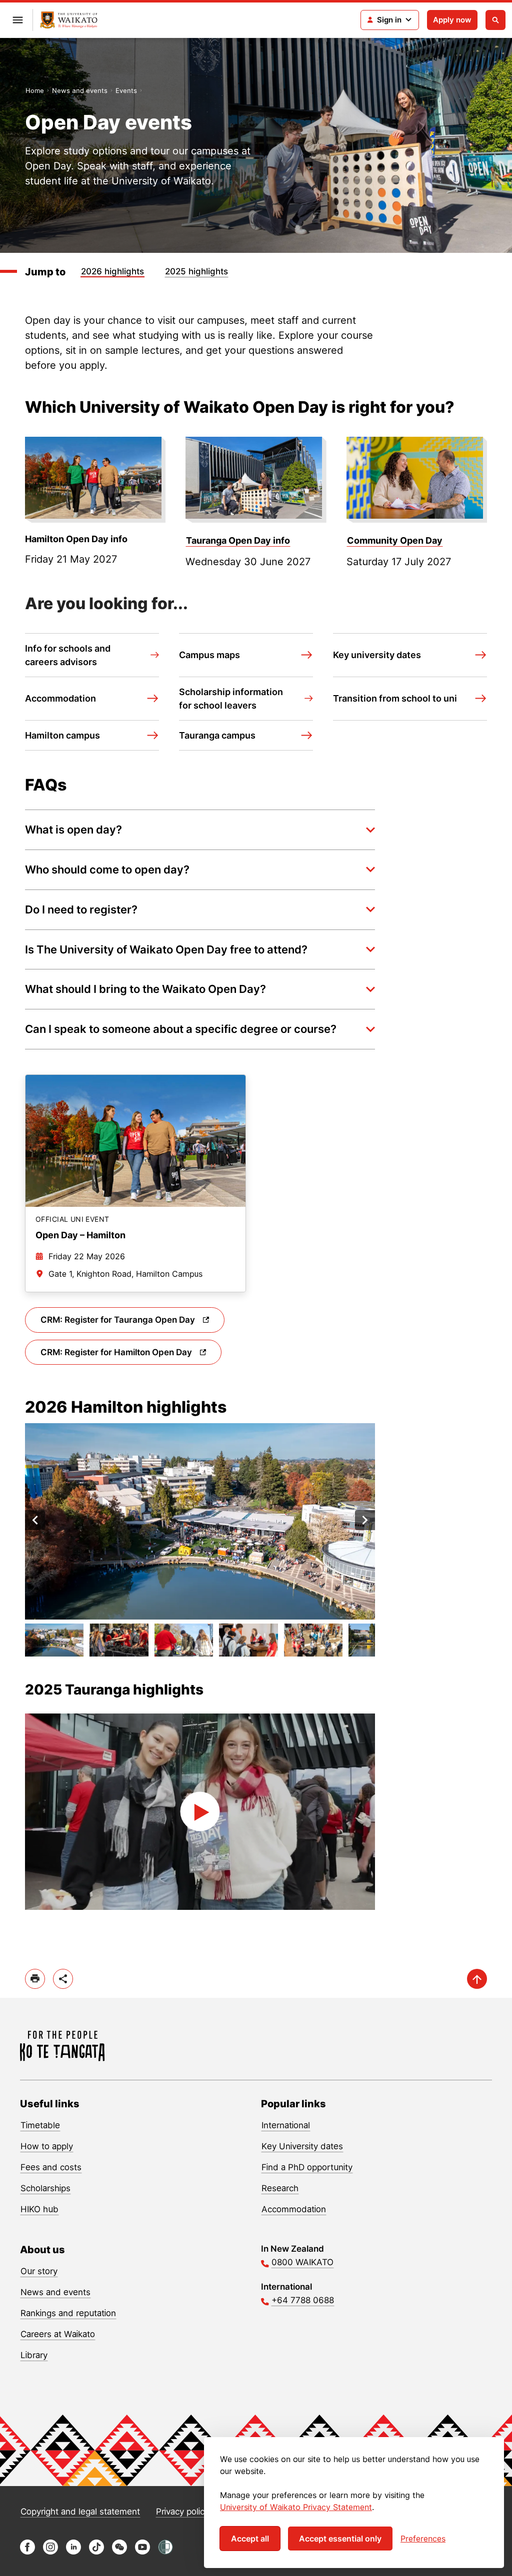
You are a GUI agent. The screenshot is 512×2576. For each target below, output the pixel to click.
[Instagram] (50, 2552)
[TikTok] (96, 2552)
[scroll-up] (477, 1979)
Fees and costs (51, 2167)
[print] (35, 1979)
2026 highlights (112, 271)
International (286, 2125)
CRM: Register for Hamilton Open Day (117, 1352)
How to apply (47, 2146)
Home (35, 90)
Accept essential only (340, 2539)
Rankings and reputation (68, 2313)
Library (34, 2355)
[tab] (54, 1640)
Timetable (40, 2125)
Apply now (452, 20)
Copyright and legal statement (80, 2512)
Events (126, 90)
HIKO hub (39, 2209)
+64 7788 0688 (303, 2300)
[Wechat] (119, 2552)
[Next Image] (365, 1520)
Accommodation (294, 2209)
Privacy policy (182, 2512)
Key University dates (302, 2146)
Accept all (250, 2539)
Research (280, 2188)
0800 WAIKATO (302, 2262)
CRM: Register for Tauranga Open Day (119, 1320)
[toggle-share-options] (63, 1979)
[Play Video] (200, 1812)
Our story (39, 2271)
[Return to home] (69, 20)
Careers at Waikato (58, 2334)
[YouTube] (142, 2552)
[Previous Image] (35, 1520)
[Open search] (495, 20)
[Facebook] (27, 2552)
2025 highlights (196, 271)
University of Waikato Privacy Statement (296, 2507)
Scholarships (45, 2188)
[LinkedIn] (73, 2552)
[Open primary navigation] (17, 20)
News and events (80, 90)
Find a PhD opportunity (307, 2167)
